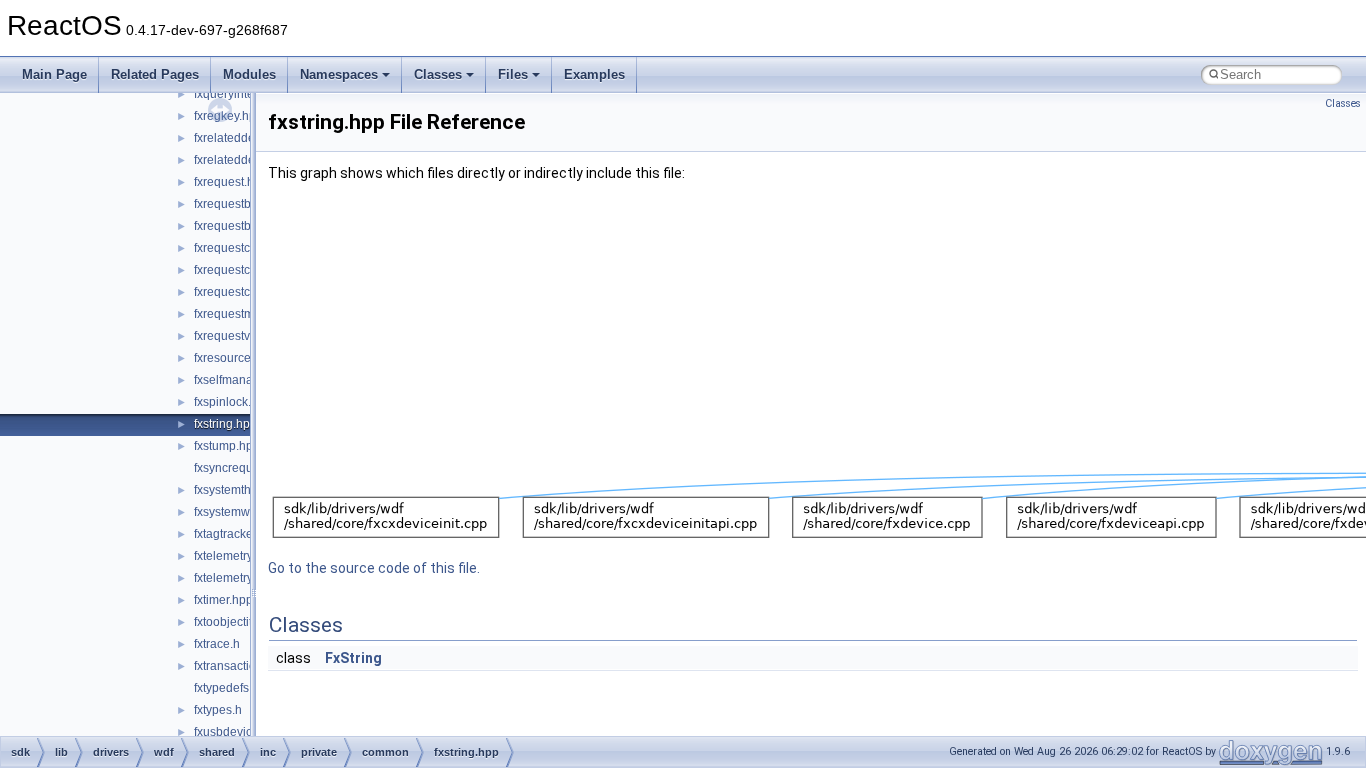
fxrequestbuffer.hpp (246, 226)
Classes (438, 74)
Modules (249, 74)
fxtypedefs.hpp (233, 688)
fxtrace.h (217, 644)
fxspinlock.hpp (233, 402)
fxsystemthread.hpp (247, 490)
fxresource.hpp (234, 358)
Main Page (54, 74)
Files (513, 74)
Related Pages (155, 74)
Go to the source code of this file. (374, 568)
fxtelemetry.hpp (235, 556)
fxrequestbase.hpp (244, 204)
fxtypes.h (218, 710)
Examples (594, 74)
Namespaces (339, 74)
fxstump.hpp (227, 446)
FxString (353, 658)
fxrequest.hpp (231, 182)
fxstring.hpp (225, 424)
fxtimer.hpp (223, 600)
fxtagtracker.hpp (237, 534)
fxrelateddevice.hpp (247, 138)
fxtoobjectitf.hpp (236, 622)
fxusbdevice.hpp (238, 732)
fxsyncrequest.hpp (243, 468)
